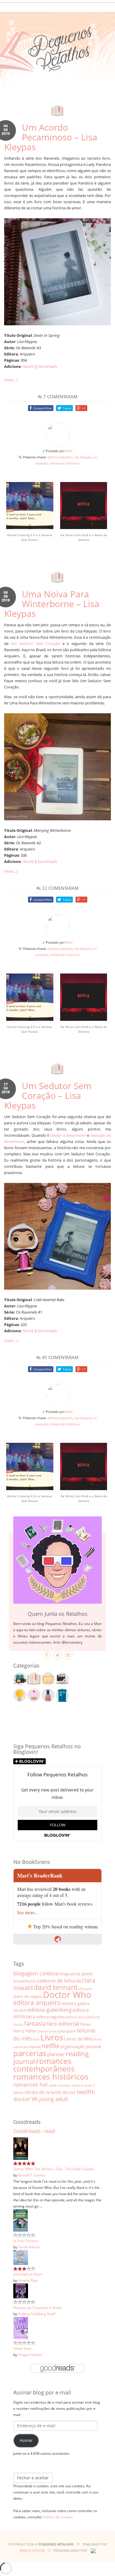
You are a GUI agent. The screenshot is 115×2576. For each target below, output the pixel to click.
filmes (85, 2024)
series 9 (89, 2085)
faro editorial (63, 2023)
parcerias (30, 2053)
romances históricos (65, 463)
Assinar (26, 2440)
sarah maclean (60, 2085)
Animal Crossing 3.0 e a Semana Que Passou (30, 537)
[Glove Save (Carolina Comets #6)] (21, 2328)
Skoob (28, 366)
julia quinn (67, 2031)
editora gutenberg (49, 2010)
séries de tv (37, 2092)
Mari (69, 451)
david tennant (56, 1987)
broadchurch (25, 1981)
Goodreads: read (34, 2131)
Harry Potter (25, 2031)
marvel (35, 2047)
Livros (52, 2037)
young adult (53, 2099)
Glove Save (22, 2348)
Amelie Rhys (28, 2280)
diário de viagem (28, 1996)
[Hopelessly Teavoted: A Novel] (21, 2291)
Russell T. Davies (32, 2175)
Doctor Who (67, 1995)
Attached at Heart (28, 2274)
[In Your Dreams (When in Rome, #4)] (20, 2220)
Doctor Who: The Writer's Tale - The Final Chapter (54, 2169)
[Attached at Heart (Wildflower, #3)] (21, 2257)
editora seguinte (51, 2017)
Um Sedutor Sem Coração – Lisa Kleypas (48, 1095)
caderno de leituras (59, 1981)
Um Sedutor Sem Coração (36, 643)
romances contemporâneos (44, 2065)
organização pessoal (81, 2046)
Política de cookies (58, 2517)
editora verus (76, 2017)
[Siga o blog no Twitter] (57, 1655)
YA (34, 2099)
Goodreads (47, 366)
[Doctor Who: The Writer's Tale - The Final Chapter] (21, 2148)
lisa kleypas (83, 457)
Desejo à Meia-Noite (68, 1135)
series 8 (77, 2085)
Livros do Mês (78, 2039)
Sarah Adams (29, 2247)
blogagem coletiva (36, 1973)
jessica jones (47, 2031)
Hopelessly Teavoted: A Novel (38, 2307)
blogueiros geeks (76, 1974)
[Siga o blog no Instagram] (68, 1655)
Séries (18, 2093)
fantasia (35, 2023)
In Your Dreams (26, 2241)
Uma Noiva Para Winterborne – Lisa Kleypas (52, 604)
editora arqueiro (60, 457)
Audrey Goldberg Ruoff (37, 2314)
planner (56, 2054)
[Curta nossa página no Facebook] (47, 1655)
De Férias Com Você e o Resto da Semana (84, 537)
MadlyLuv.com (32, 2550)
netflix (50, 2046)
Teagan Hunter (30, 2355)
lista (36, 2039)
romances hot (31, 2084)
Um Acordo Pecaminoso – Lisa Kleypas (51, 137)
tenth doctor (63, 2092)
